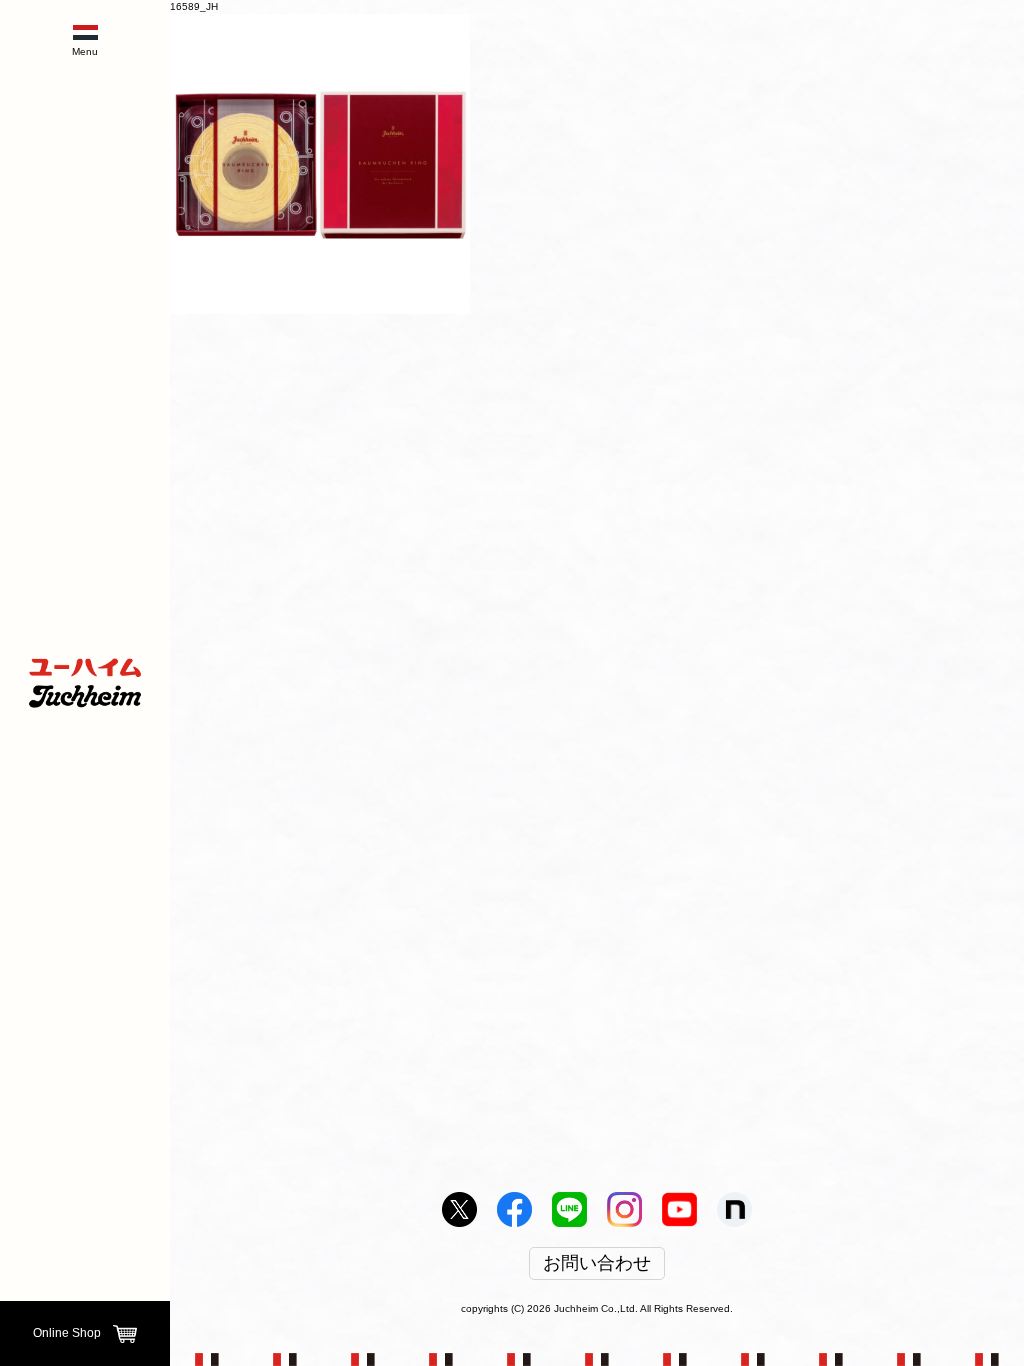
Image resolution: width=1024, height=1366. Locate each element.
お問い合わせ (597, 1264)
